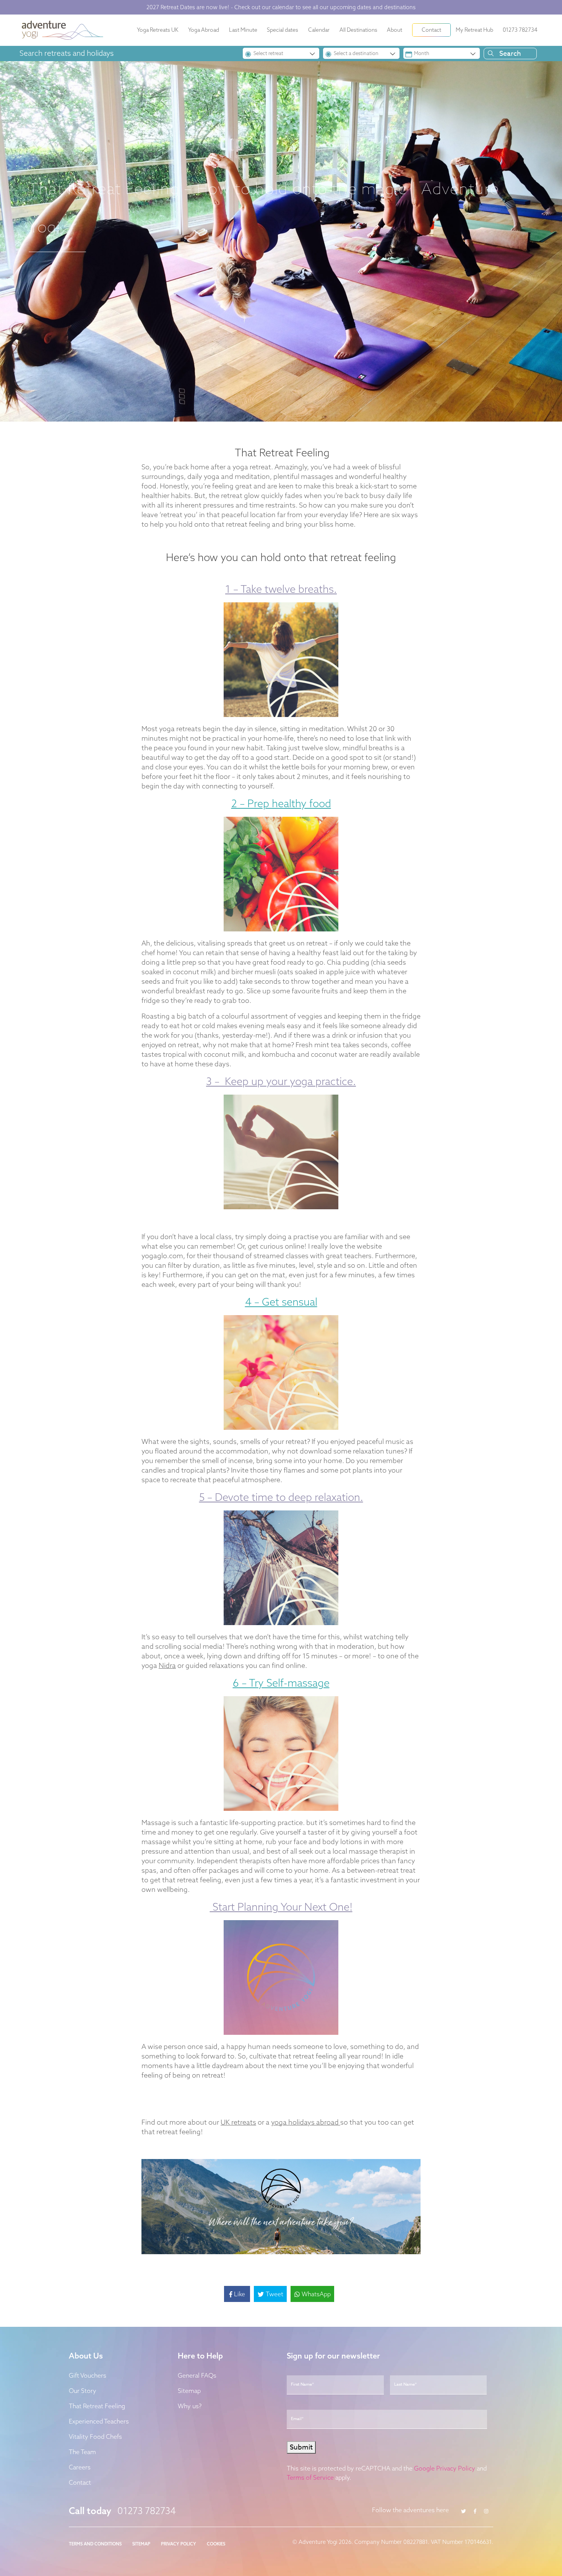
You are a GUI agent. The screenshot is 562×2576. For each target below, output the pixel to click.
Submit (206, 1357)
